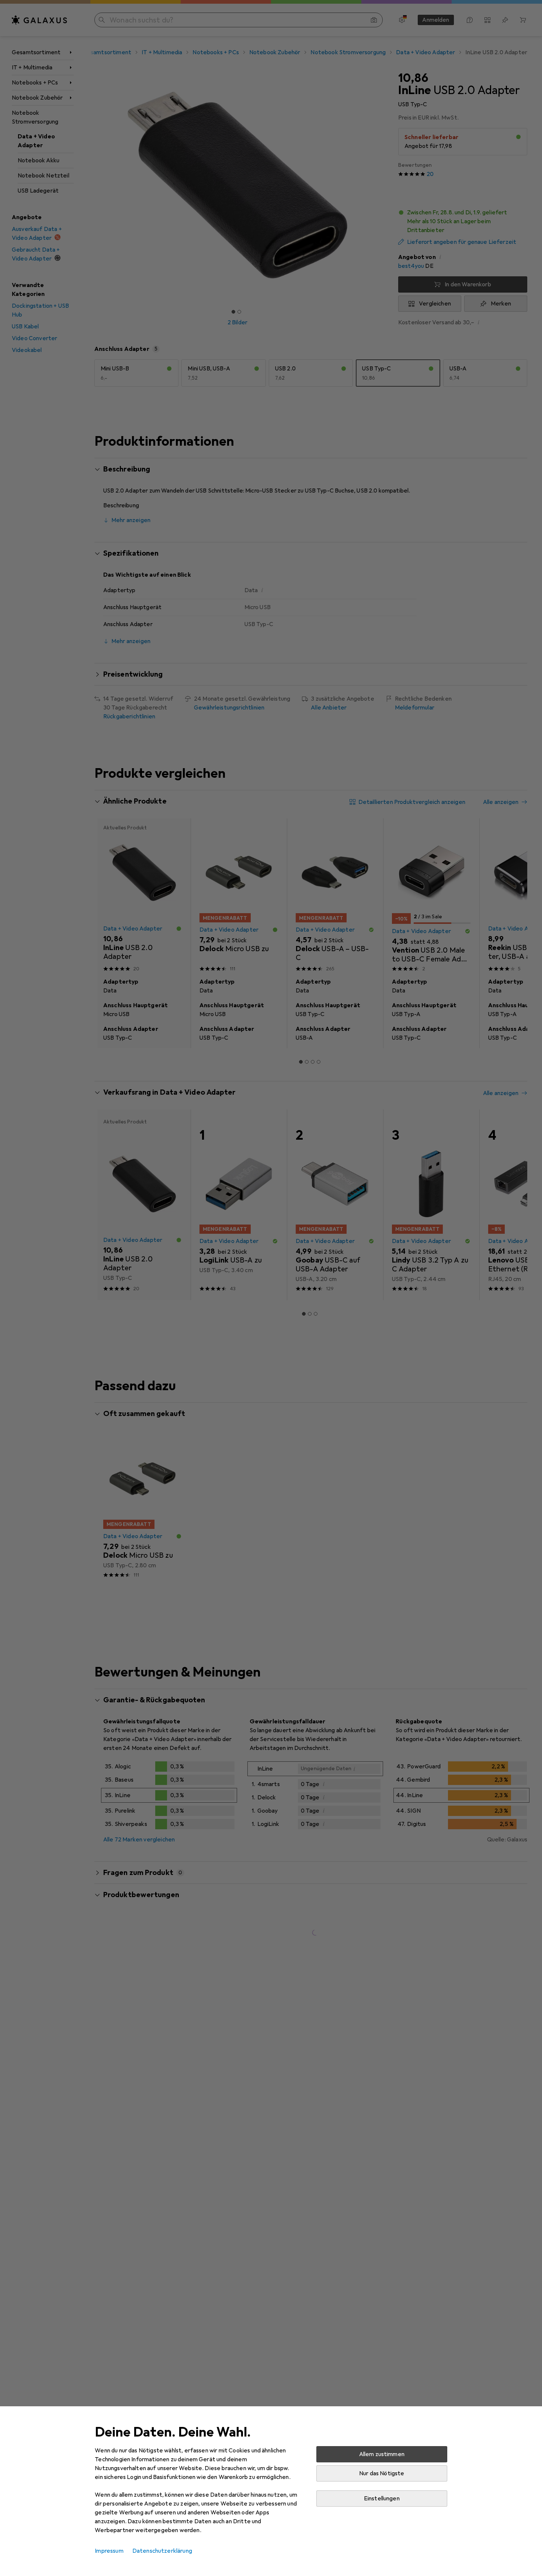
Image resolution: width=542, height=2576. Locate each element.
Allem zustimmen (382, 2454)
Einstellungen (382, 2499)
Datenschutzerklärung (162, 2551)
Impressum (109, 2551)
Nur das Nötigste (382, 2473)
